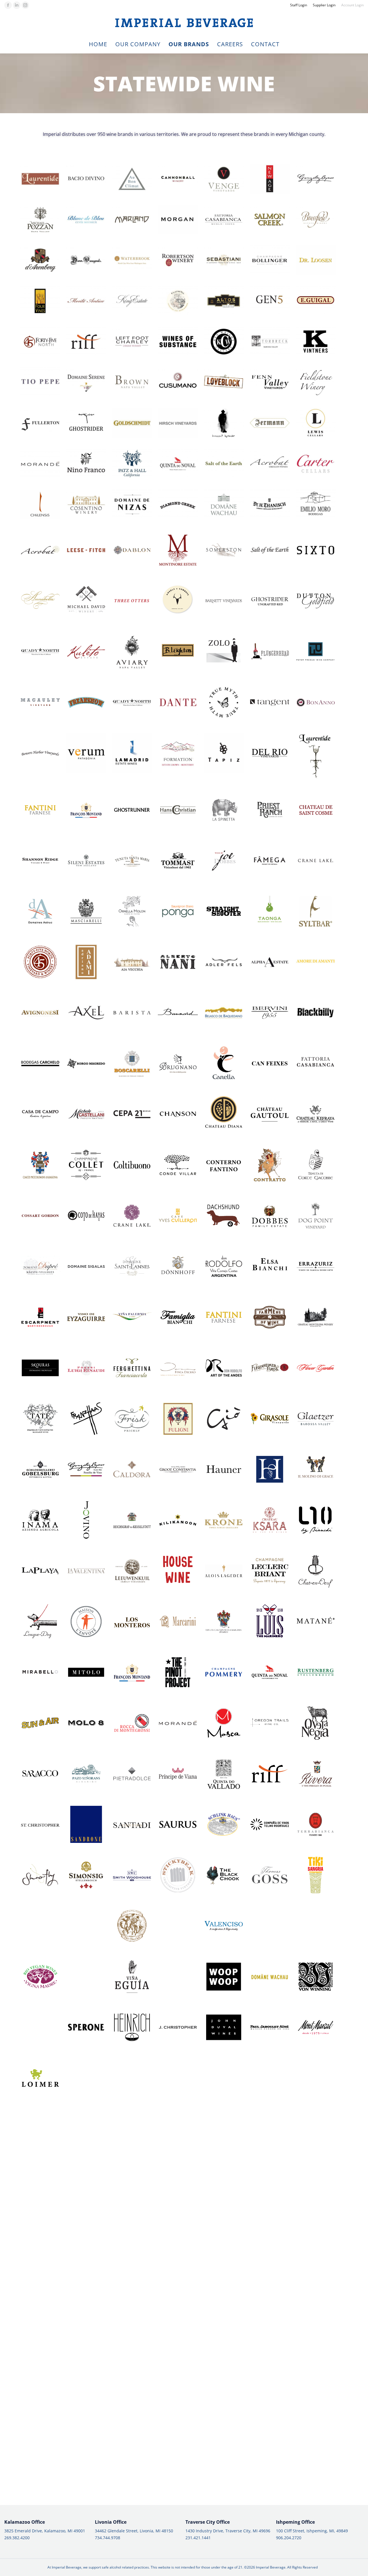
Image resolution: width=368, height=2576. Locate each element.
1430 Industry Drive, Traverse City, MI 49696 (228, 2531)
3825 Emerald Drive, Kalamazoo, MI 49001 (45, 2531)
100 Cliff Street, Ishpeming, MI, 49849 (312, 2531)
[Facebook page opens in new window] (8, 5)
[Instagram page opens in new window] (25, 5)
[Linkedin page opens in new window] (17, 5)
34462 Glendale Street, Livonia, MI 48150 (134, 2531)
